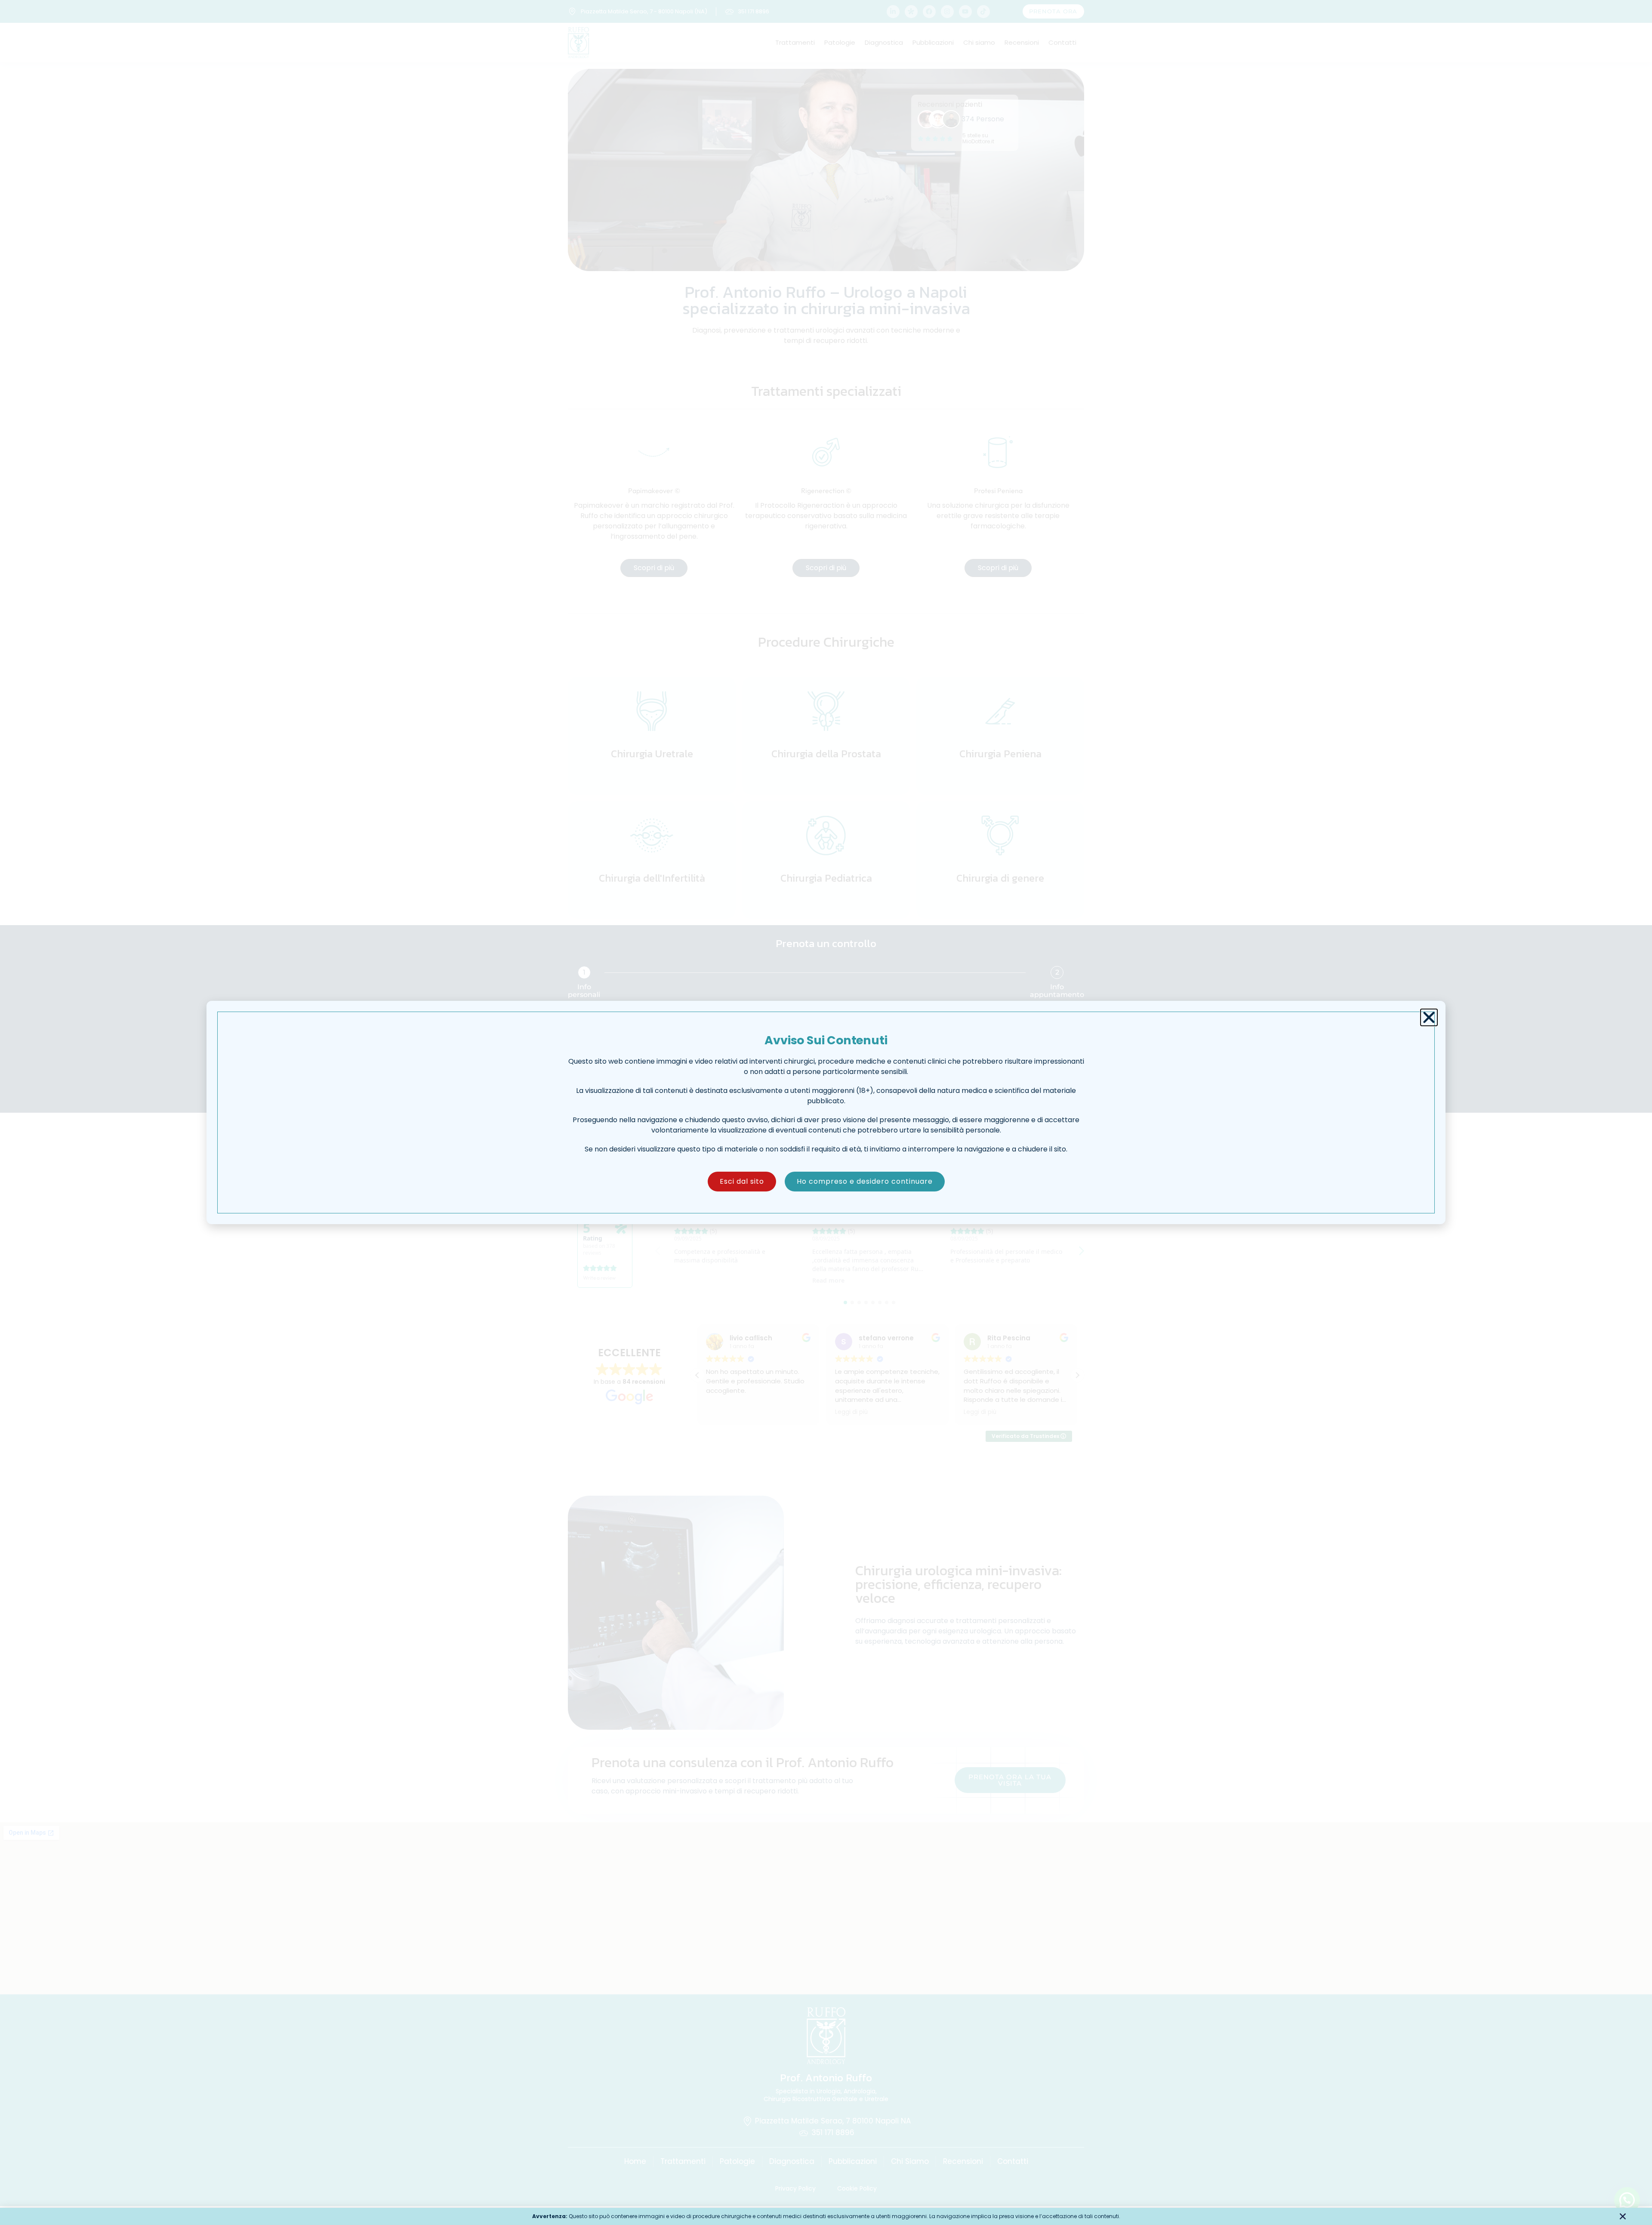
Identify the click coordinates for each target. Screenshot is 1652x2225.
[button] (1429, 1017)
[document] (826, 1112)
